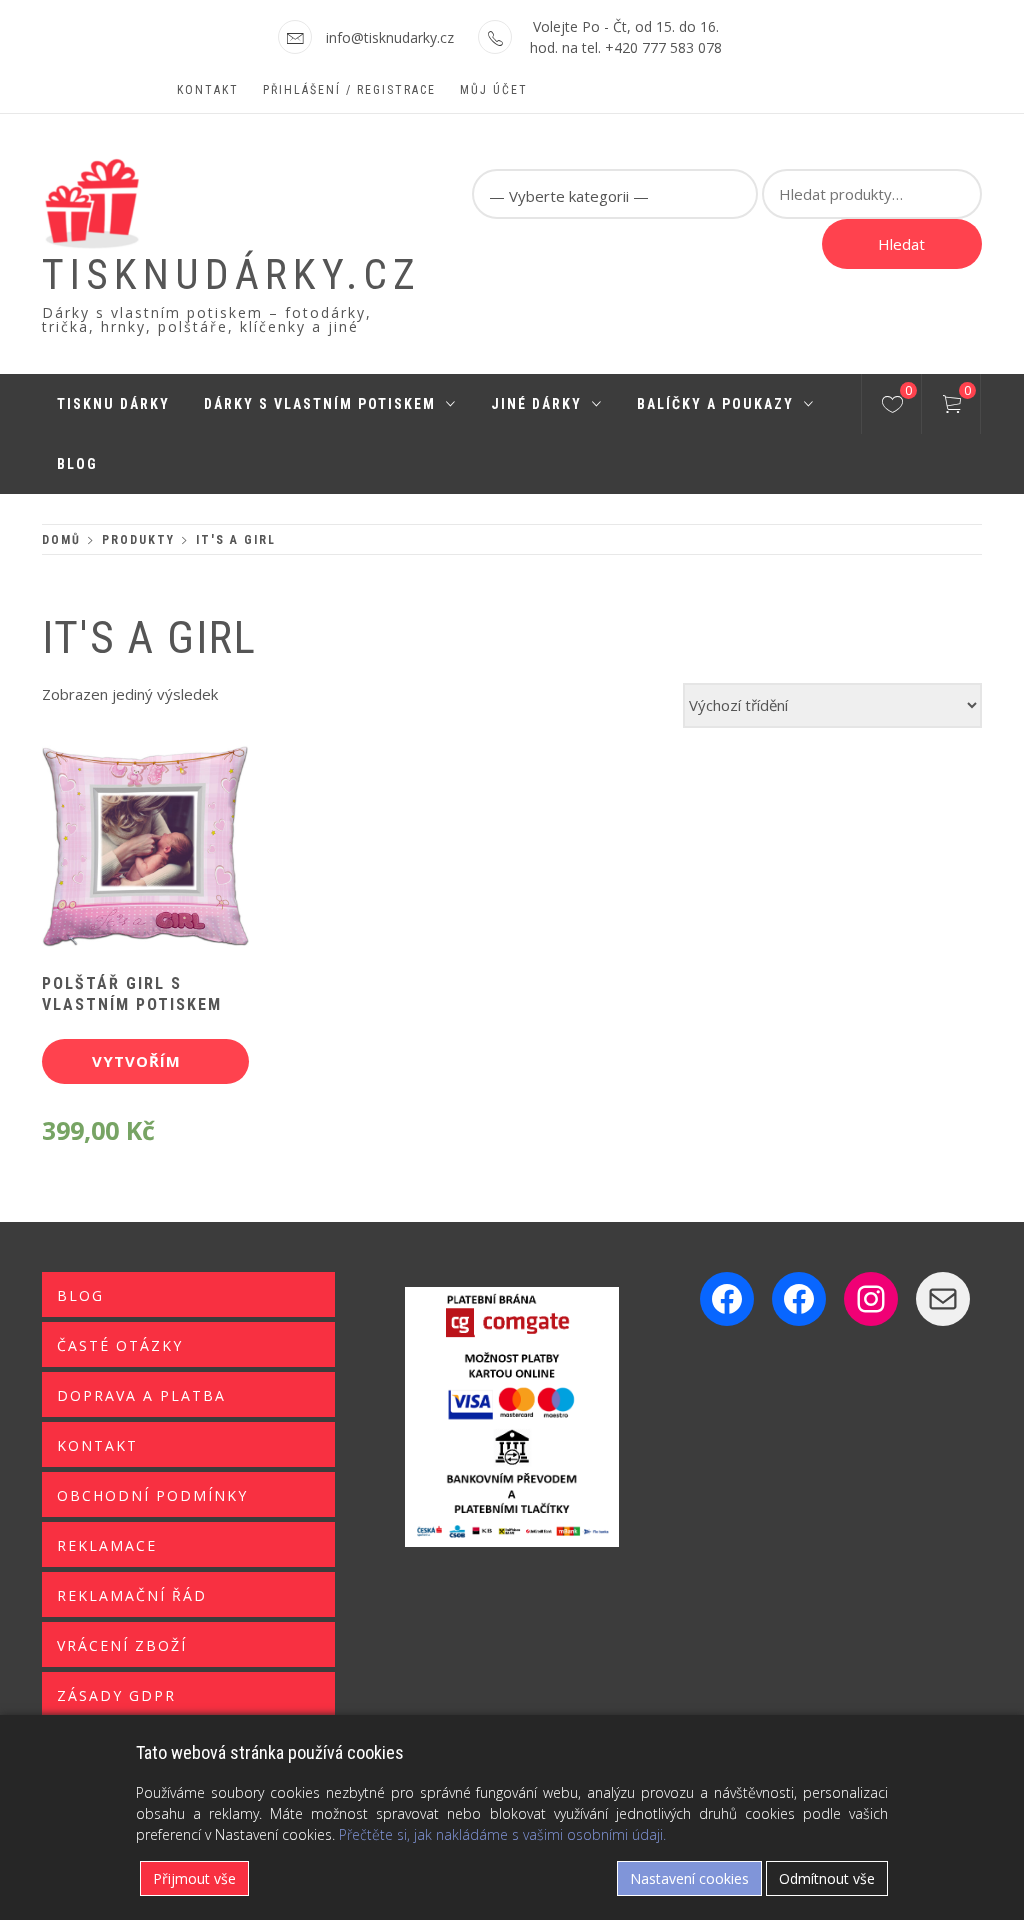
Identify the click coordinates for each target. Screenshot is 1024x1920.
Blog (77, 464)
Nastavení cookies (689, 1878)
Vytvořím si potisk (136, 1067)
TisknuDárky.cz (231, 274)
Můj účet (494, 90)
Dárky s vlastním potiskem (320, 404)
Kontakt (208, 90)
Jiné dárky (536, 404)
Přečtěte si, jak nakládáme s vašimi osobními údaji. (502, 1834)
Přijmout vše (194, 1878)
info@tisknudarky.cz (390, 37)
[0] (892, 407)
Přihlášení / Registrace (349, 90)
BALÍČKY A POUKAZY (715, 404)
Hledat (901, 244)
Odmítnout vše (827, 1878)
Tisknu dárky (113, 404)
